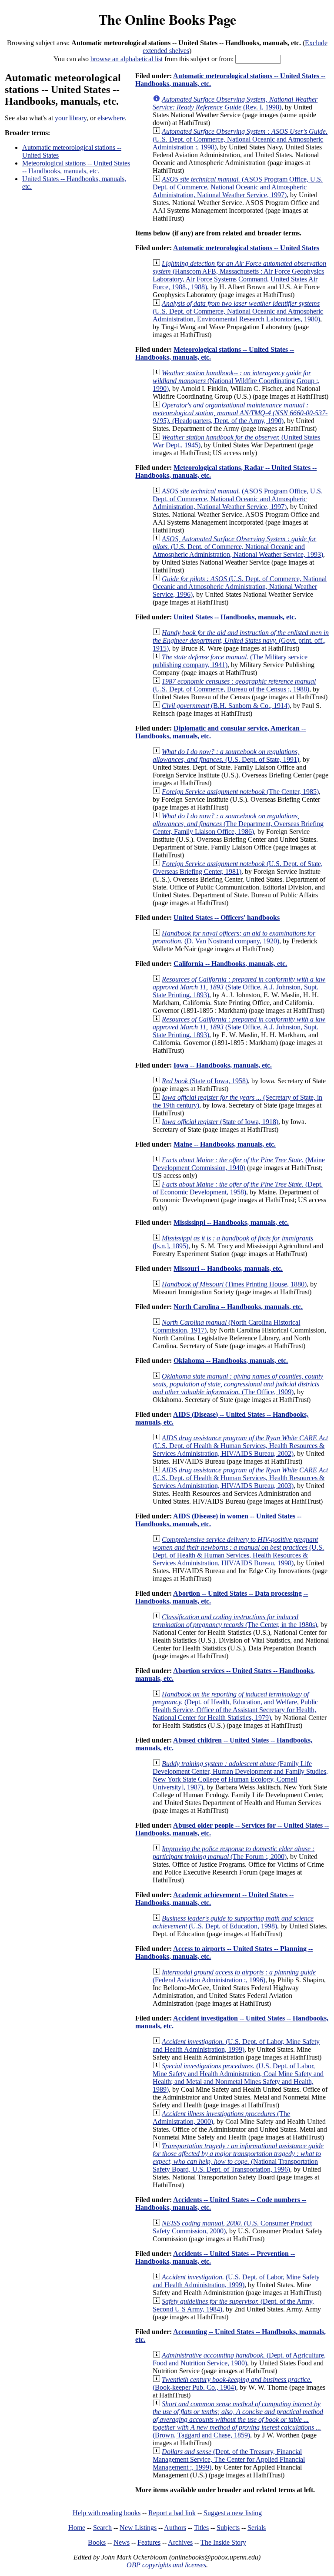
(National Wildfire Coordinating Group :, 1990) (236, 381)
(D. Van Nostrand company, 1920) (234, 937)
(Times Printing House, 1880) (234, 1284)
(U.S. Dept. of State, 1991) (226, 756)
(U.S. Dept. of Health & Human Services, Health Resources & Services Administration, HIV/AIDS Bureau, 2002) (240, 1446)
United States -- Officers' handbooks (227, 918)
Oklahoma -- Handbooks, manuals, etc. (231, 1361)
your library (71, 118)
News (122, 2542)
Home (77, 2528)
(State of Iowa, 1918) (220, 1122)
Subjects (228, 2528)
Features (149, 2542)
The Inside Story (223, 2542)
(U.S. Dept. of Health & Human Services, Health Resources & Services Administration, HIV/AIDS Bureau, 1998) (238, 1551)
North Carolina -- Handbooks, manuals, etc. (238, 1307)
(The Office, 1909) (238, 1384)
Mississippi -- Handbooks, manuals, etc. (231, 1222)
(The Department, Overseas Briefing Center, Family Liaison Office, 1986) (238, 824)
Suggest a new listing (233, 2513)
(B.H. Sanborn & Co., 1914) (226, 706)
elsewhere (111, 118)
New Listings (138, 2528)
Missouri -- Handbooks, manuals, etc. (228, 1268)
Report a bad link (172, 2513)
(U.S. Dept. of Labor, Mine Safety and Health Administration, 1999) (236, 2045)
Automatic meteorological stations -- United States (246, 248)
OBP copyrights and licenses (166, 2565)
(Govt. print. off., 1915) (241, 640)
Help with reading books (107, 2513)
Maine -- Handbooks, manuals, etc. (225, 1144)
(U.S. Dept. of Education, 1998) (233, 1922)
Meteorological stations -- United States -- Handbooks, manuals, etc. (76, 167)
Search (102, 2528)
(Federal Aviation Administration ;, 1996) (234, 1976)
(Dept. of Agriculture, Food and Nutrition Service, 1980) (239, 2359)
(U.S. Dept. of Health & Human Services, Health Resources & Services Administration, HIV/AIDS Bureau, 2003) (240, 1478)
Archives (180, 2542)
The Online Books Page (167, 19)
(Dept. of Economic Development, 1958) (238, 1188)
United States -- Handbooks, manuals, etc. (235, 617)
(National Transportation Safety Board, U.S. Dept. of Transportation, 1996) (238, 2158)
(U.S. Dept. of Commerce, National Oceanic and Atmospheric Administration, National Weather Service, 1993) (238, 547)
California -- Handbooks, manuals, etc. (230, 964)
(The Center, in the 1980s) (235, 1621)
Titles (201, 2528)
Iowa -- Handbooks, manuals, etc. (223, 1065)
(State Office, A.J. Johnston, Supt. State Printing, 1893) (239, 987)
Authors (175, 2528)
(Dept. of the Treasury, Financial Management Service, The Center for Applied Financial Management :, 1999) (229, 2459)
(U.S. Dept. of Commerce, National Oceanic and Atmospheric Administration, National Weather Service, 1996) (240, 587)
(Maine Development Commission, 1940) (239, 1164)
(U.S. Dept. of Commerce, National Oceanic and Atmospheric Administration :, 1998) (240, 139)
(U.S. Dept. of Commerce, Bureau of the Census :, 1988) (234, 685)
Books (97, 2542)
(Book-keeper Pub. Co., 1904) (232, 2383)
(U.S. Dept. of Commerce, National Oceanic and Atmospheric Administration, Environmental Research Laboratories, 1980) (238, 311)
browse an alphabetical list (127, 59)
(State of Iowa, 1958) (205, 1081)
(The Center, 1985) (240, 792)
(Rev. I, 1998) (235, 103)
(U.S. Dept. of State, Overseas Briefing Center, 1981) (238, 868)
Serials (257, 2528)
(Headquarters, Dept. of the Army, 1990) (240, 413)
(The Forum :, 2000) (234, 1853)
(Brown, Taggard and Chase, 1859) (238, 2419)
